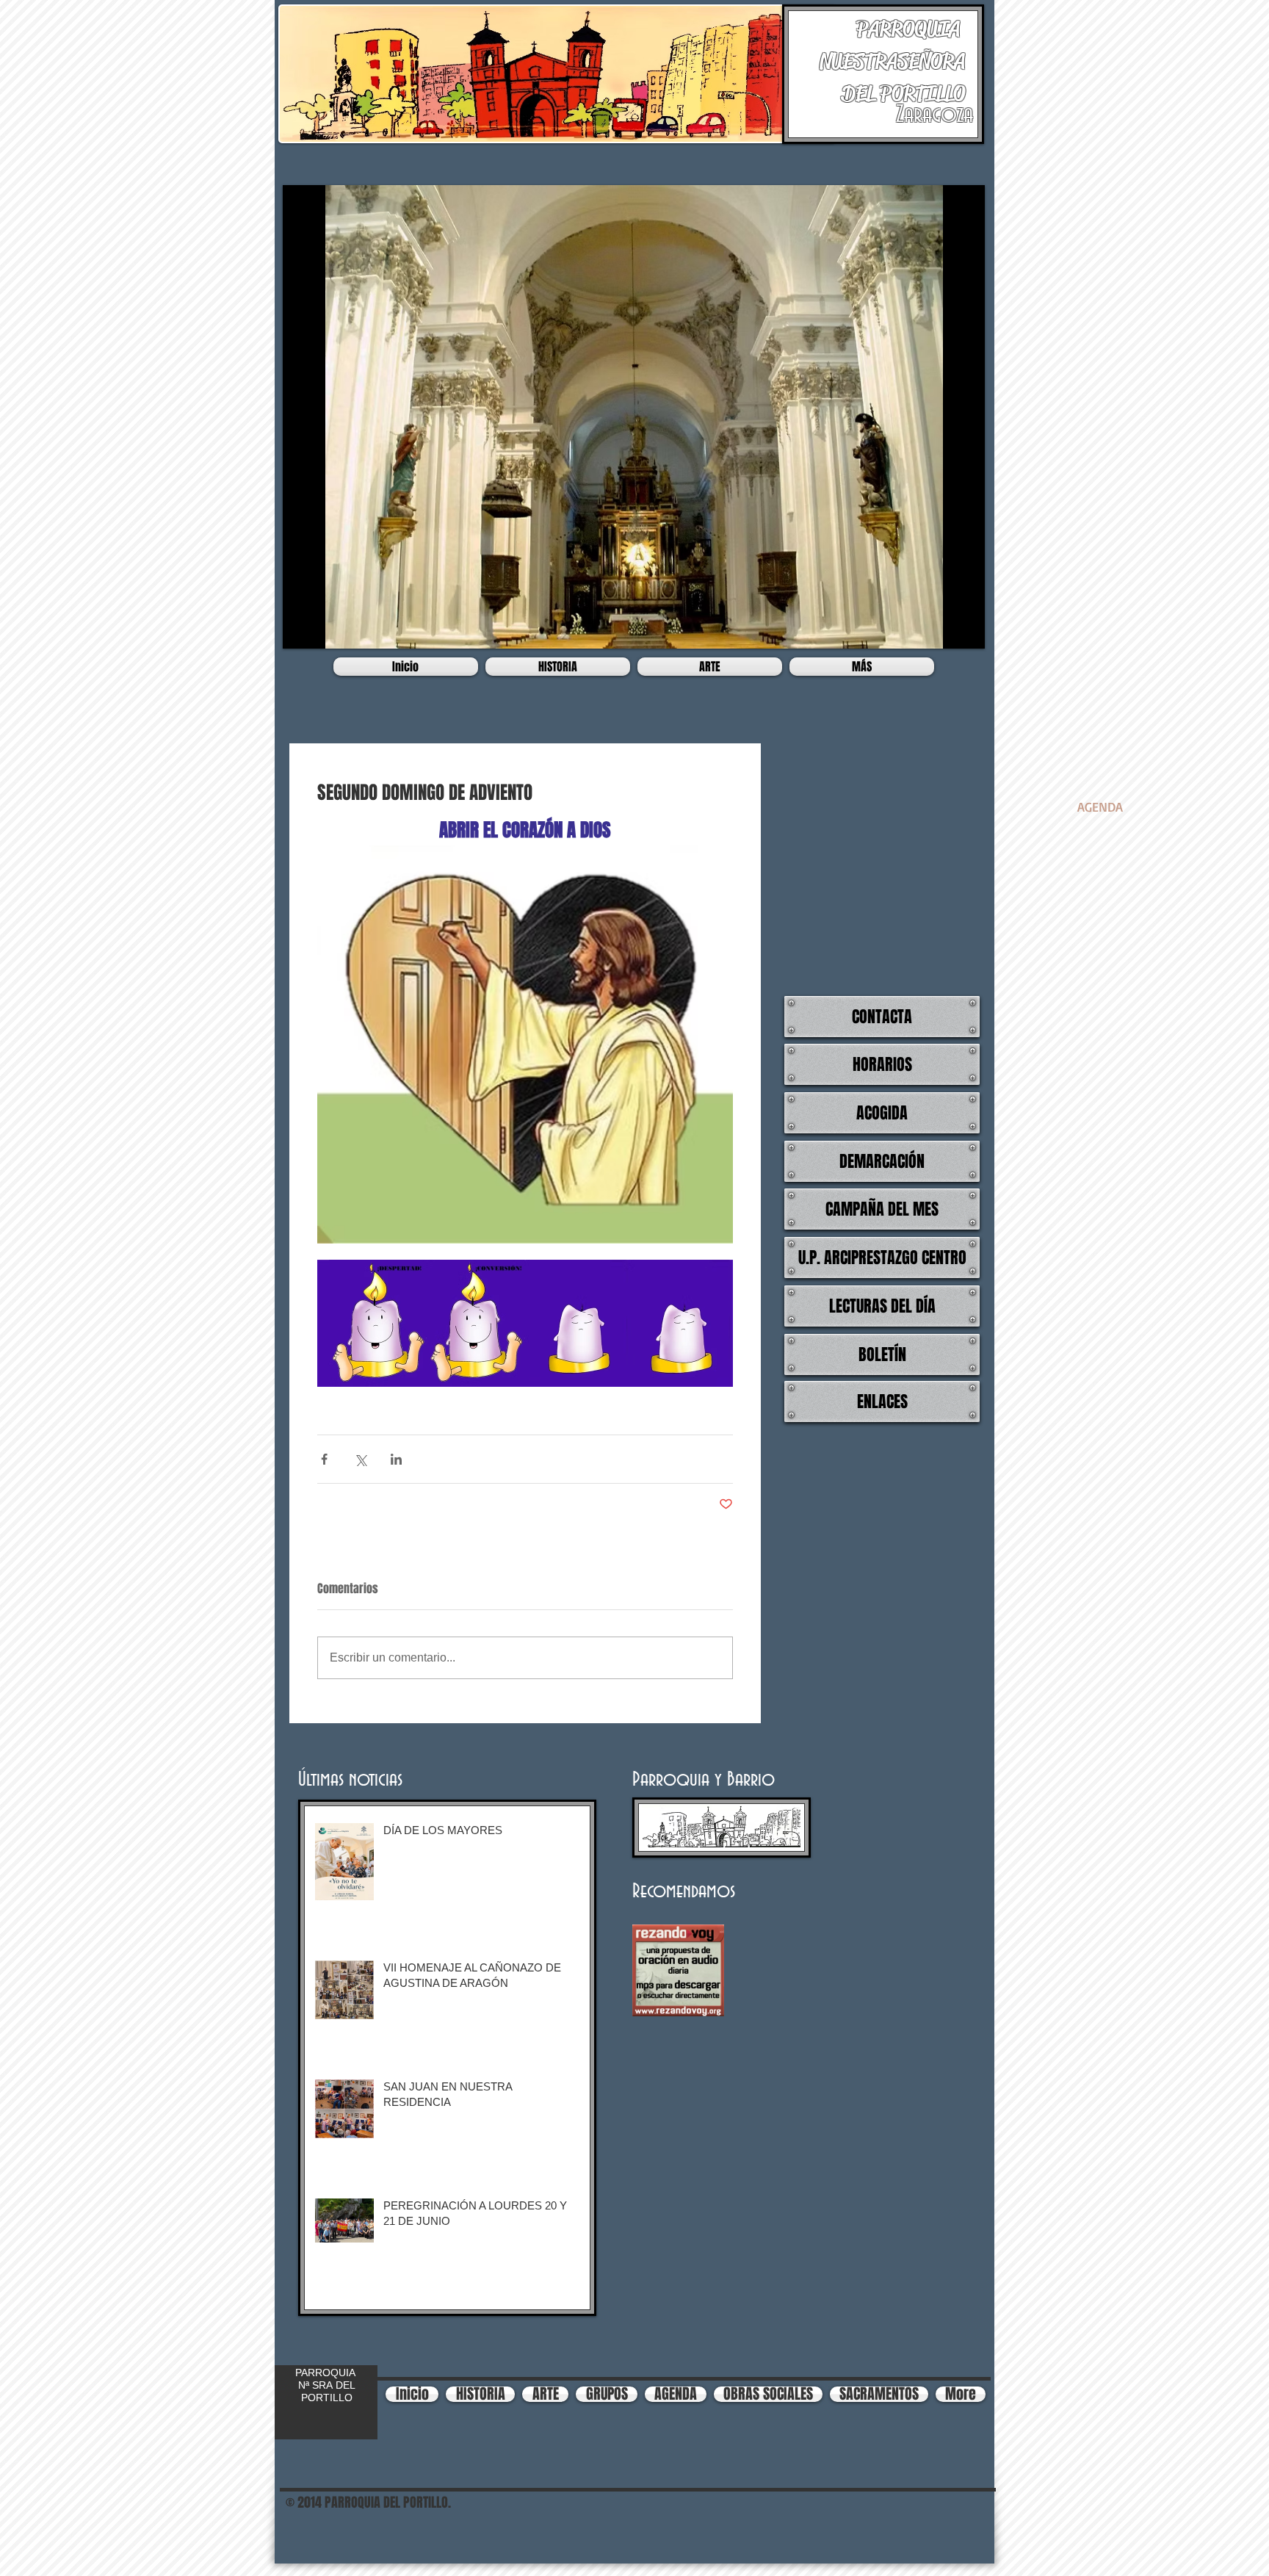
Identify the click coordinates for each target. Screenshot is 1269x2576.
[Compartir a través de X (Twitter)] (360, 1459)
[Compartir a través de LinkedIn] (396, 1459)
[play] (963, 627)
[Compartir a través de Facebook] (324, 1459)
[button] (634, 417)
